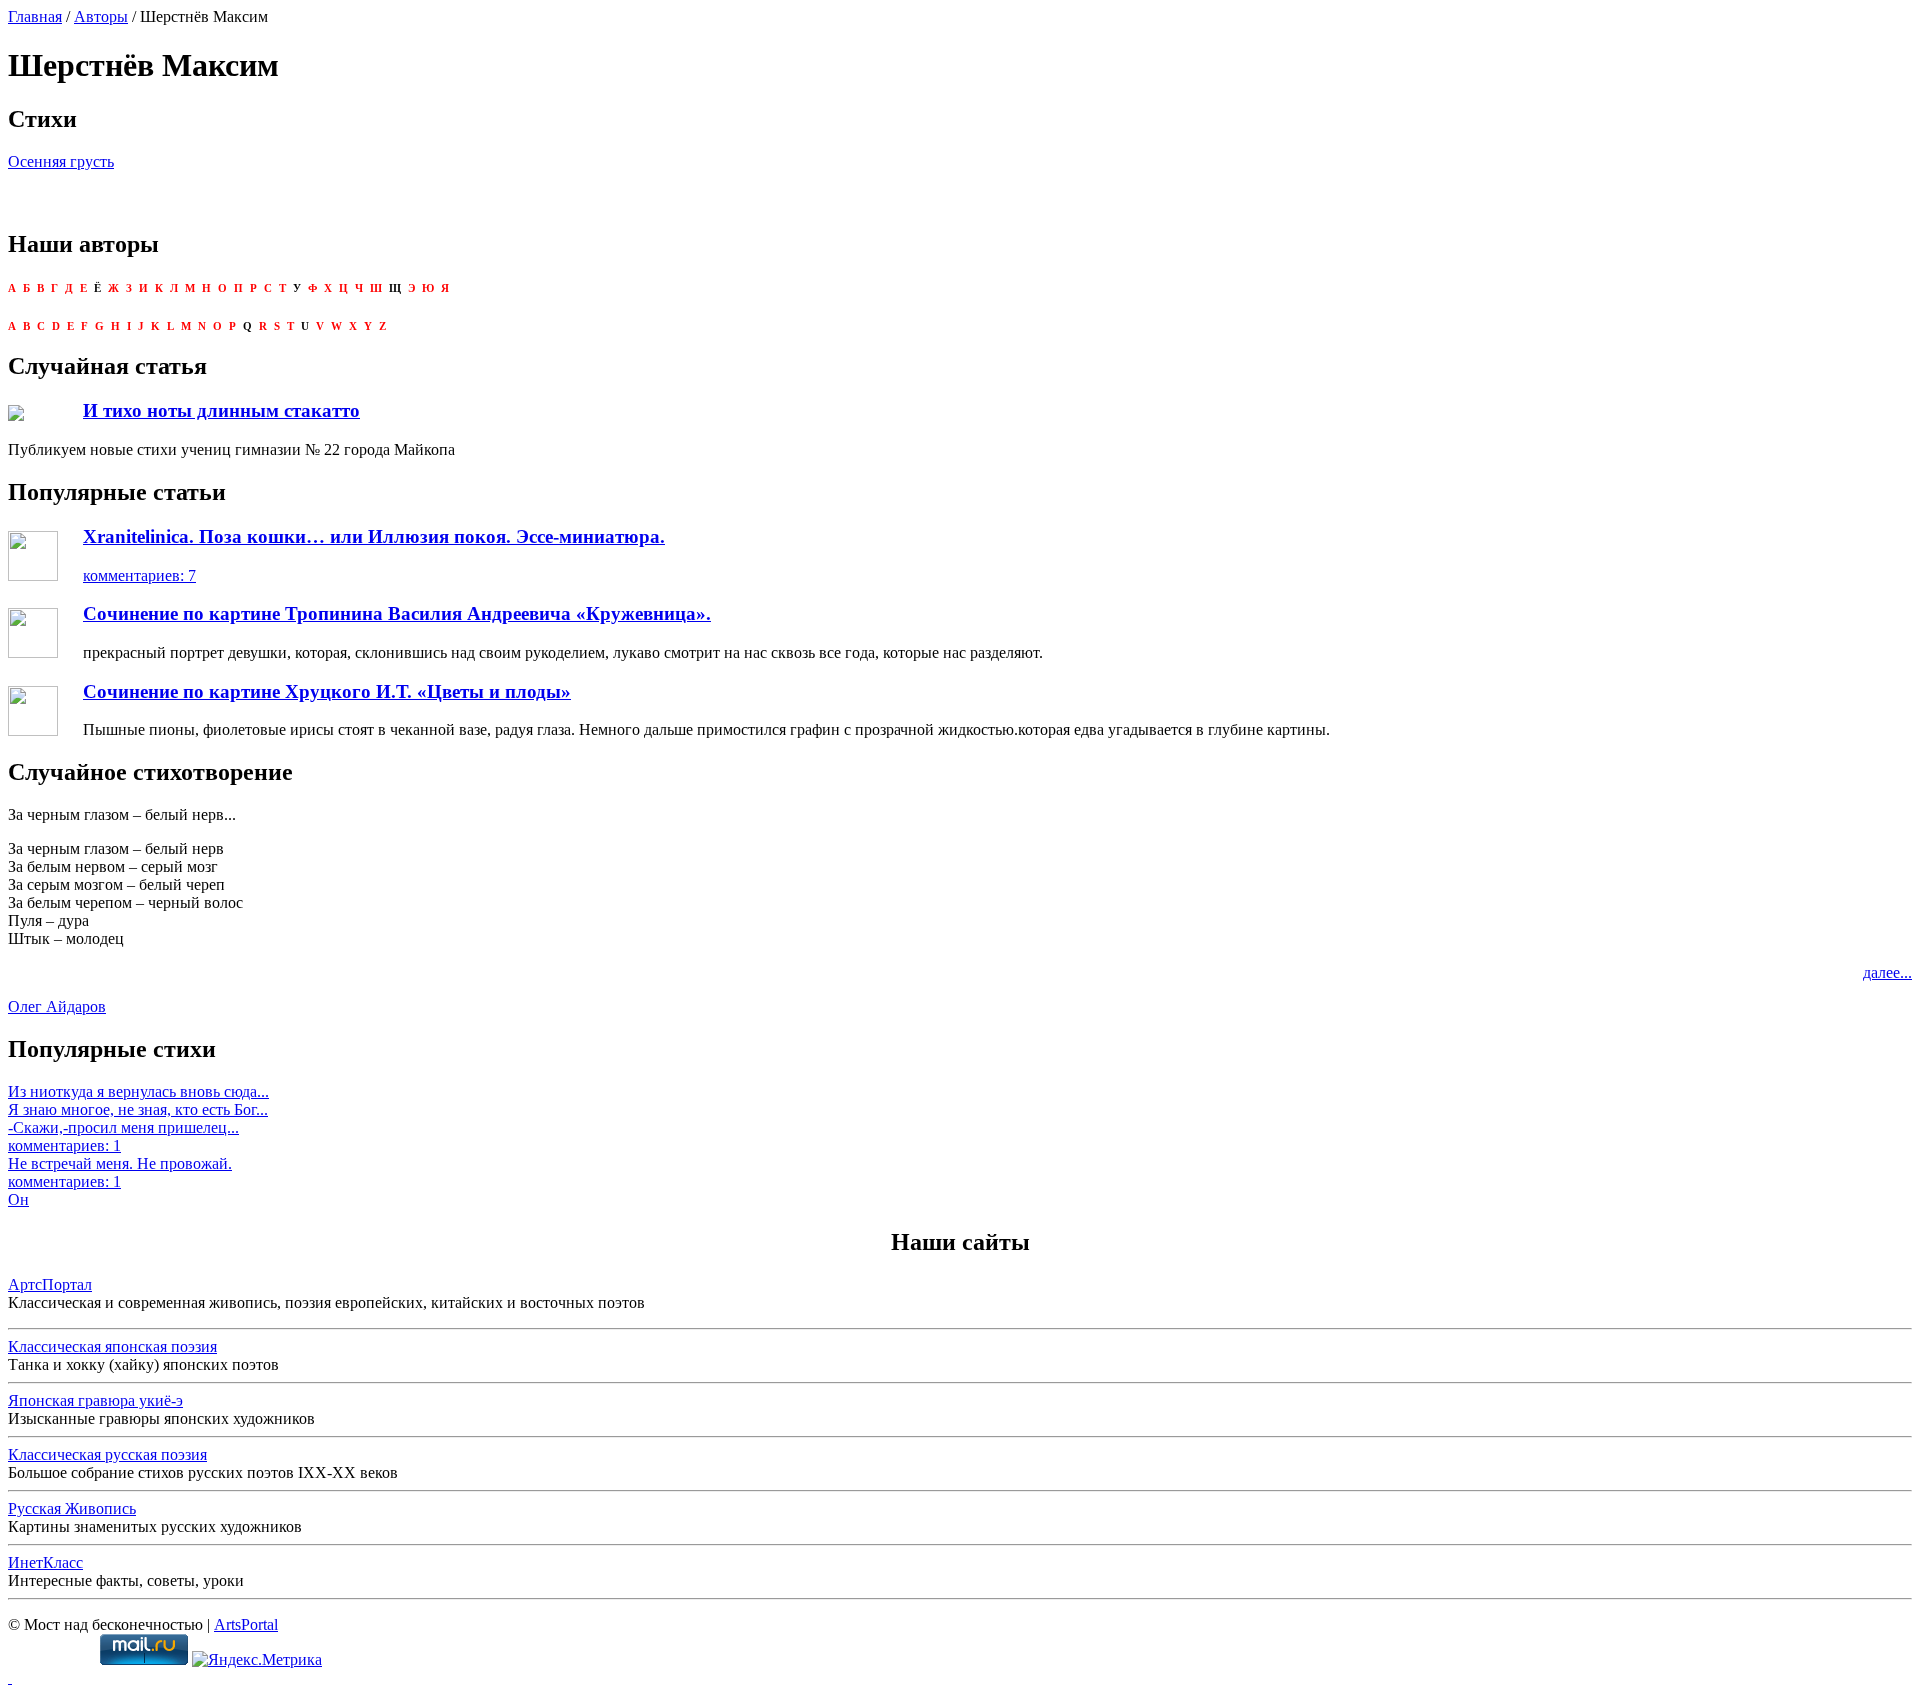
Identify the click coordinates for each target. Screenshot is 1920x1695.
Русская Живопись (72, 1508)
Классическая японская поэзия (112, 1346)
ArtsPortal (246, 1624)
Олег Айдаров (57, 1006)
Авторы (101, 16)
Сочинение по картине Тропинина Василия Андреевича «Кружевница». (397, 613)
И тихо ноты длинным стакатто (221, 410)
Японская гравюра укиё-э (95, 1400)
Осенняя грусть (61, 161)
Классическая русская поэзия (107, 1454)
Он (18, 1199)
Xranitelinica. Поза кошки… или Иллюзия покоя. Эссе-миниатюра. (374, 536)
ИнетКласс (45, 1562)
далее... (1887, 972)
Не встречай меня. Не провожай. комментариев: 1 (120, 1172)
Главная (35, 16)
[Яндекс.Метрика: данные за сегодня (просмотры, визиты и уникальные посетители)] (257, 1660)
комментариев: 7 (139, 575)
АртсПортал (50, 1284)
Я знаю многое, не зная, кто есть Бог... (138, 1109)
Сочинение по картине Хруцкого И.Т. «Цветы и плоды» (327, 691)
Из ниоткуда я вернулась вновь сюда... (138, 1091)
